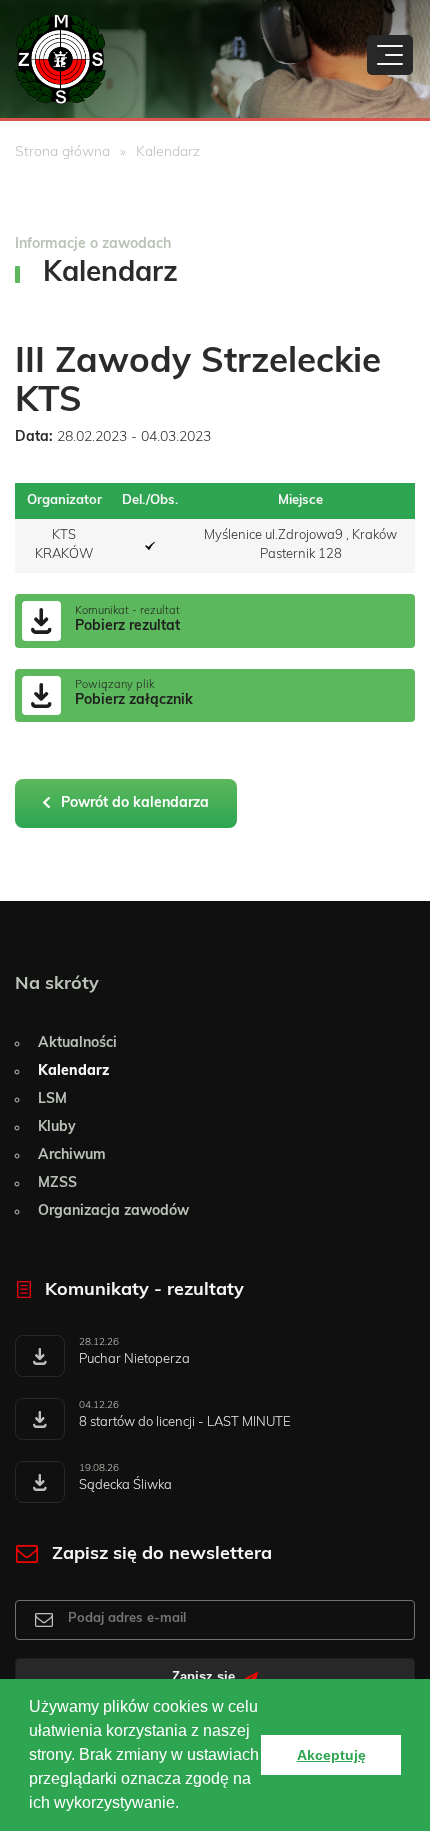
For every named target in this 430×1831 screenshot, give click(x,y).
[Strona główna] (60, 59)
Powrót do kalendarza (133, 803)
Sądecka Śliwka (125, 1485)
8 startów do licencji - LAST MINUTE (185, 1422)
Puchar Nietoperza (134, 1359)
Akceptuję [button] (331, 1755)
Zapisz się (205, 1677)
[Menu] (390, 55)
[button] (186, 1805)
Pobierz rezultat (127, 626)
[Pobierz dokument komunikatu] (40, 1356)
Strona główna (62, 152)
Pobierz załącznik (134, 700)
